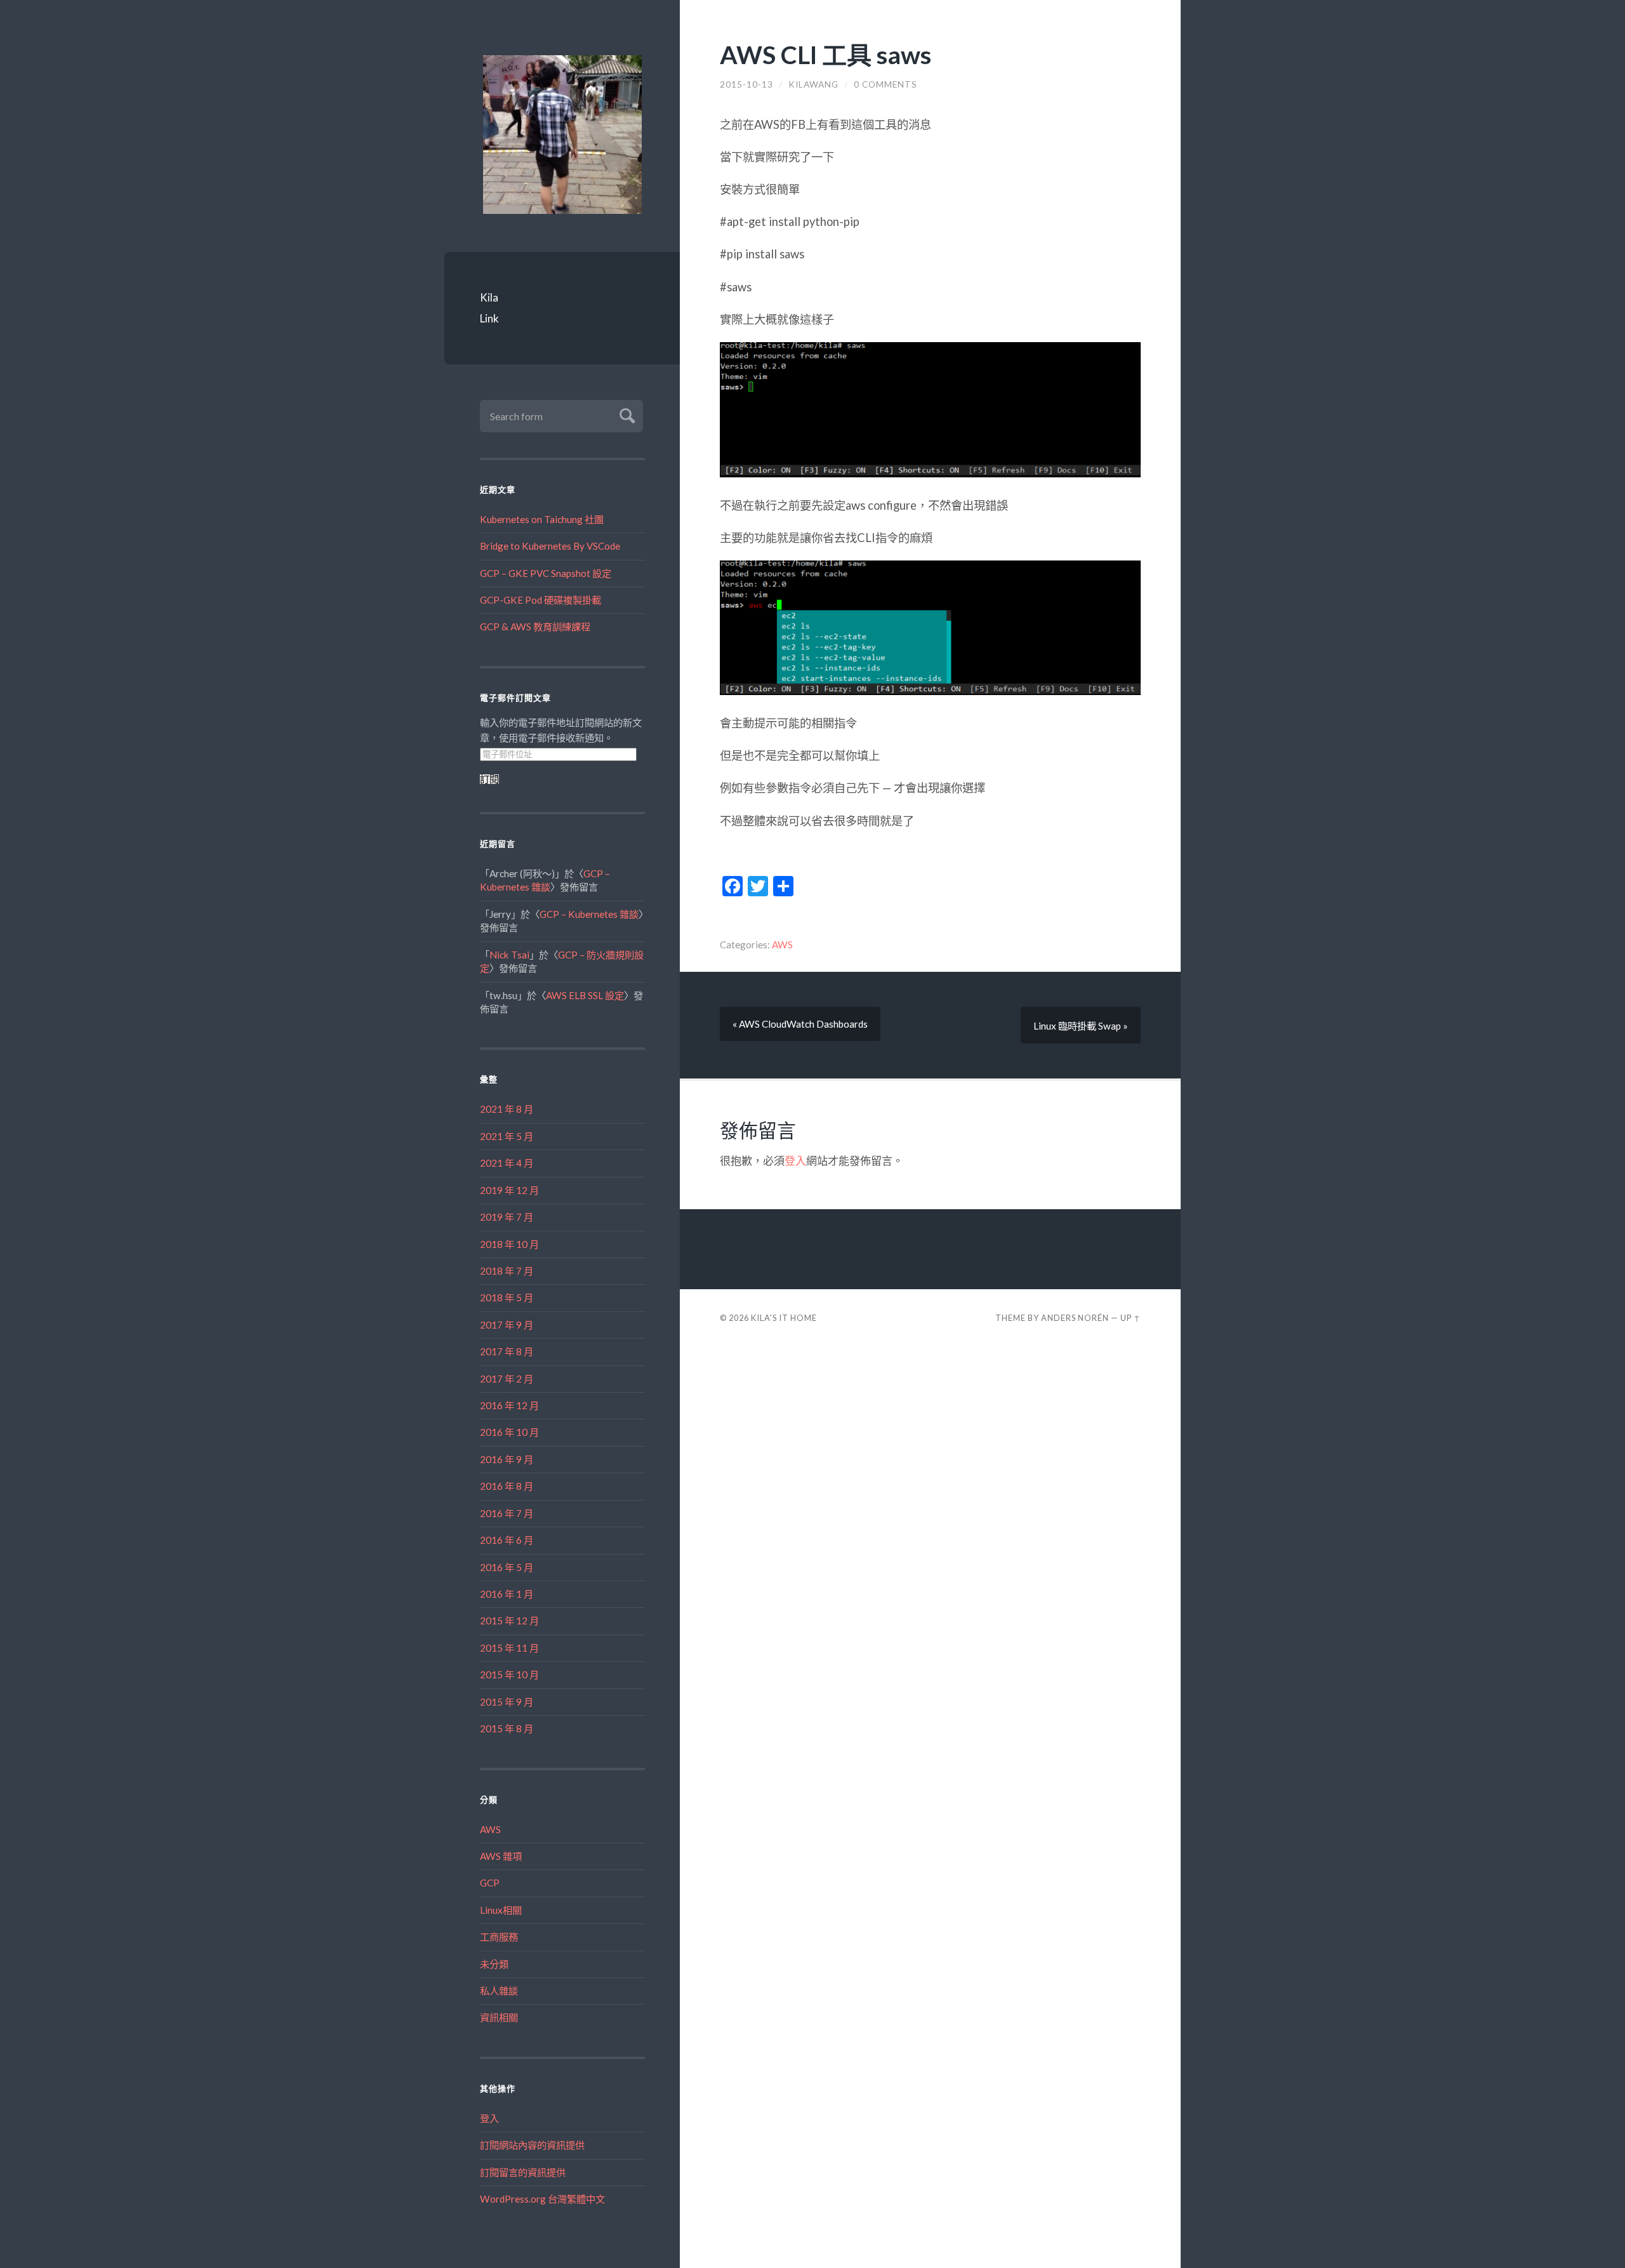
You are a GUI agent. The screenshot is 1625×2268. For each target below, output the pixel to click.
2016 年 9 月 (507, 1459)
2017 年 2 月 (507, 1379)
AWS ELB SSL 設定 (585, 995)
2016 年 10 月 (509, 1432)
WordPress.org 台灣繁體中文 (542, 2199)
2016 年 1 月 (507, 1594)
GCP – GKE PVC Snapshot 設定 (546, 573)
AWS (490, 1829)
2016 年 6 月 (507, 1540)
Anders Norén (1075, 1318)
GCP (490, 1883)
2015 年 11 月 (509, 1648)
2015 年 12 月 (509, 1621)
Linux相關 (501, 1910)
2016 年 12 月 (509, 1405)
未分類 (494, 1964)
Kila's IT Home (784, 1318)
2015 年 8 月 (507, 1728)
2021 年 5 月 (507, 1136)
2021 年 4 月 (507, 1163)
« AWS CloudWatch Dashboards (800, 1024)
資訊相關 (499, 2017)
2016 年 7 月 (507, 1513)
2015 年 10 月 (509, 1674)
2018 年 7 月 (507, 1271)
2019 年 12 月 (509, 1190)
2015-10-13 (746, 84)
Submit (626, 414)
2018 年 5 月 (507, 1297)
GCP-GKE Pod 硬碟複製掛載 (541, 600)
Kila (489, 297)
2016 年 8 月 (507, 1486)
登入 (489, 2118)
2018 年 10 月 (509, 1244)
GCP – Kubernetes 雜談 (589, 914)
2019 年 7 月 (507, 1217)
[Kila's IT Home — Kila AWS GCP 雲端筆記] (562, 135)
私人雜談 (499, 1991)
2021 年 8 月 (507, 1109)
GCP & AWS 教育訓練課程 (535, 627)
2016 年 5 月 (507, 1567)
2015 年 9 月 (507, 1702)
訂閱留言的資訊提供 (523, 2172)
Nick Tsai (509, 955)
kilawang (813, 84)
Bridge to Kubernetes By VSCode (550, 546)
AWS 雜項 (501, 1856)
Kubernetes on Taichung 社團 (542, 519)
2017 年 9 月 (507, 1325)
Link (489, 318)
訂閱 (489, 779)
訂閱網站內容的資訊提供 (532, 2145)
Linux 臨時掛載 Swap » (1081, 1026)
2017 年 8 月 (507, 1351)
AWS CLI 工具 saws (826, 54)
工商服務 (499, 1937)
